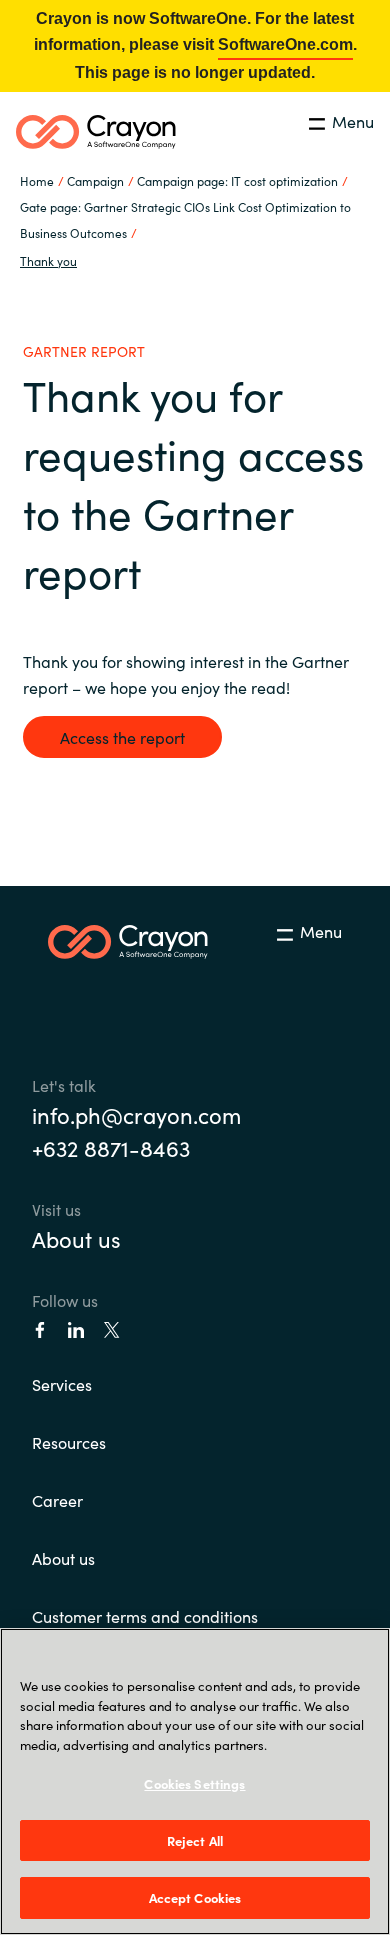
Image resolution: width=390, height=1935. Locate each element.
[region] (195, 1781)
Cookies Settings (194, 1783)
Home (37, 180)
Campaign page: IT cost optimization (237, 180)
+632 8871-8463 (111, 1147)
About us (76, 1238)
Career (57, 1500)
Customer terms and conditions (145, 1616)
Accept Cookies (195, 1897)
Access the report (122, 737)
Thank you (48, 260)
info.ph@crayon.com (136, 1114)
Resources (69, 1442)
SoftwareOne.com (285, 44)
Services (62, 1384)
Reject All (195, 1840)
